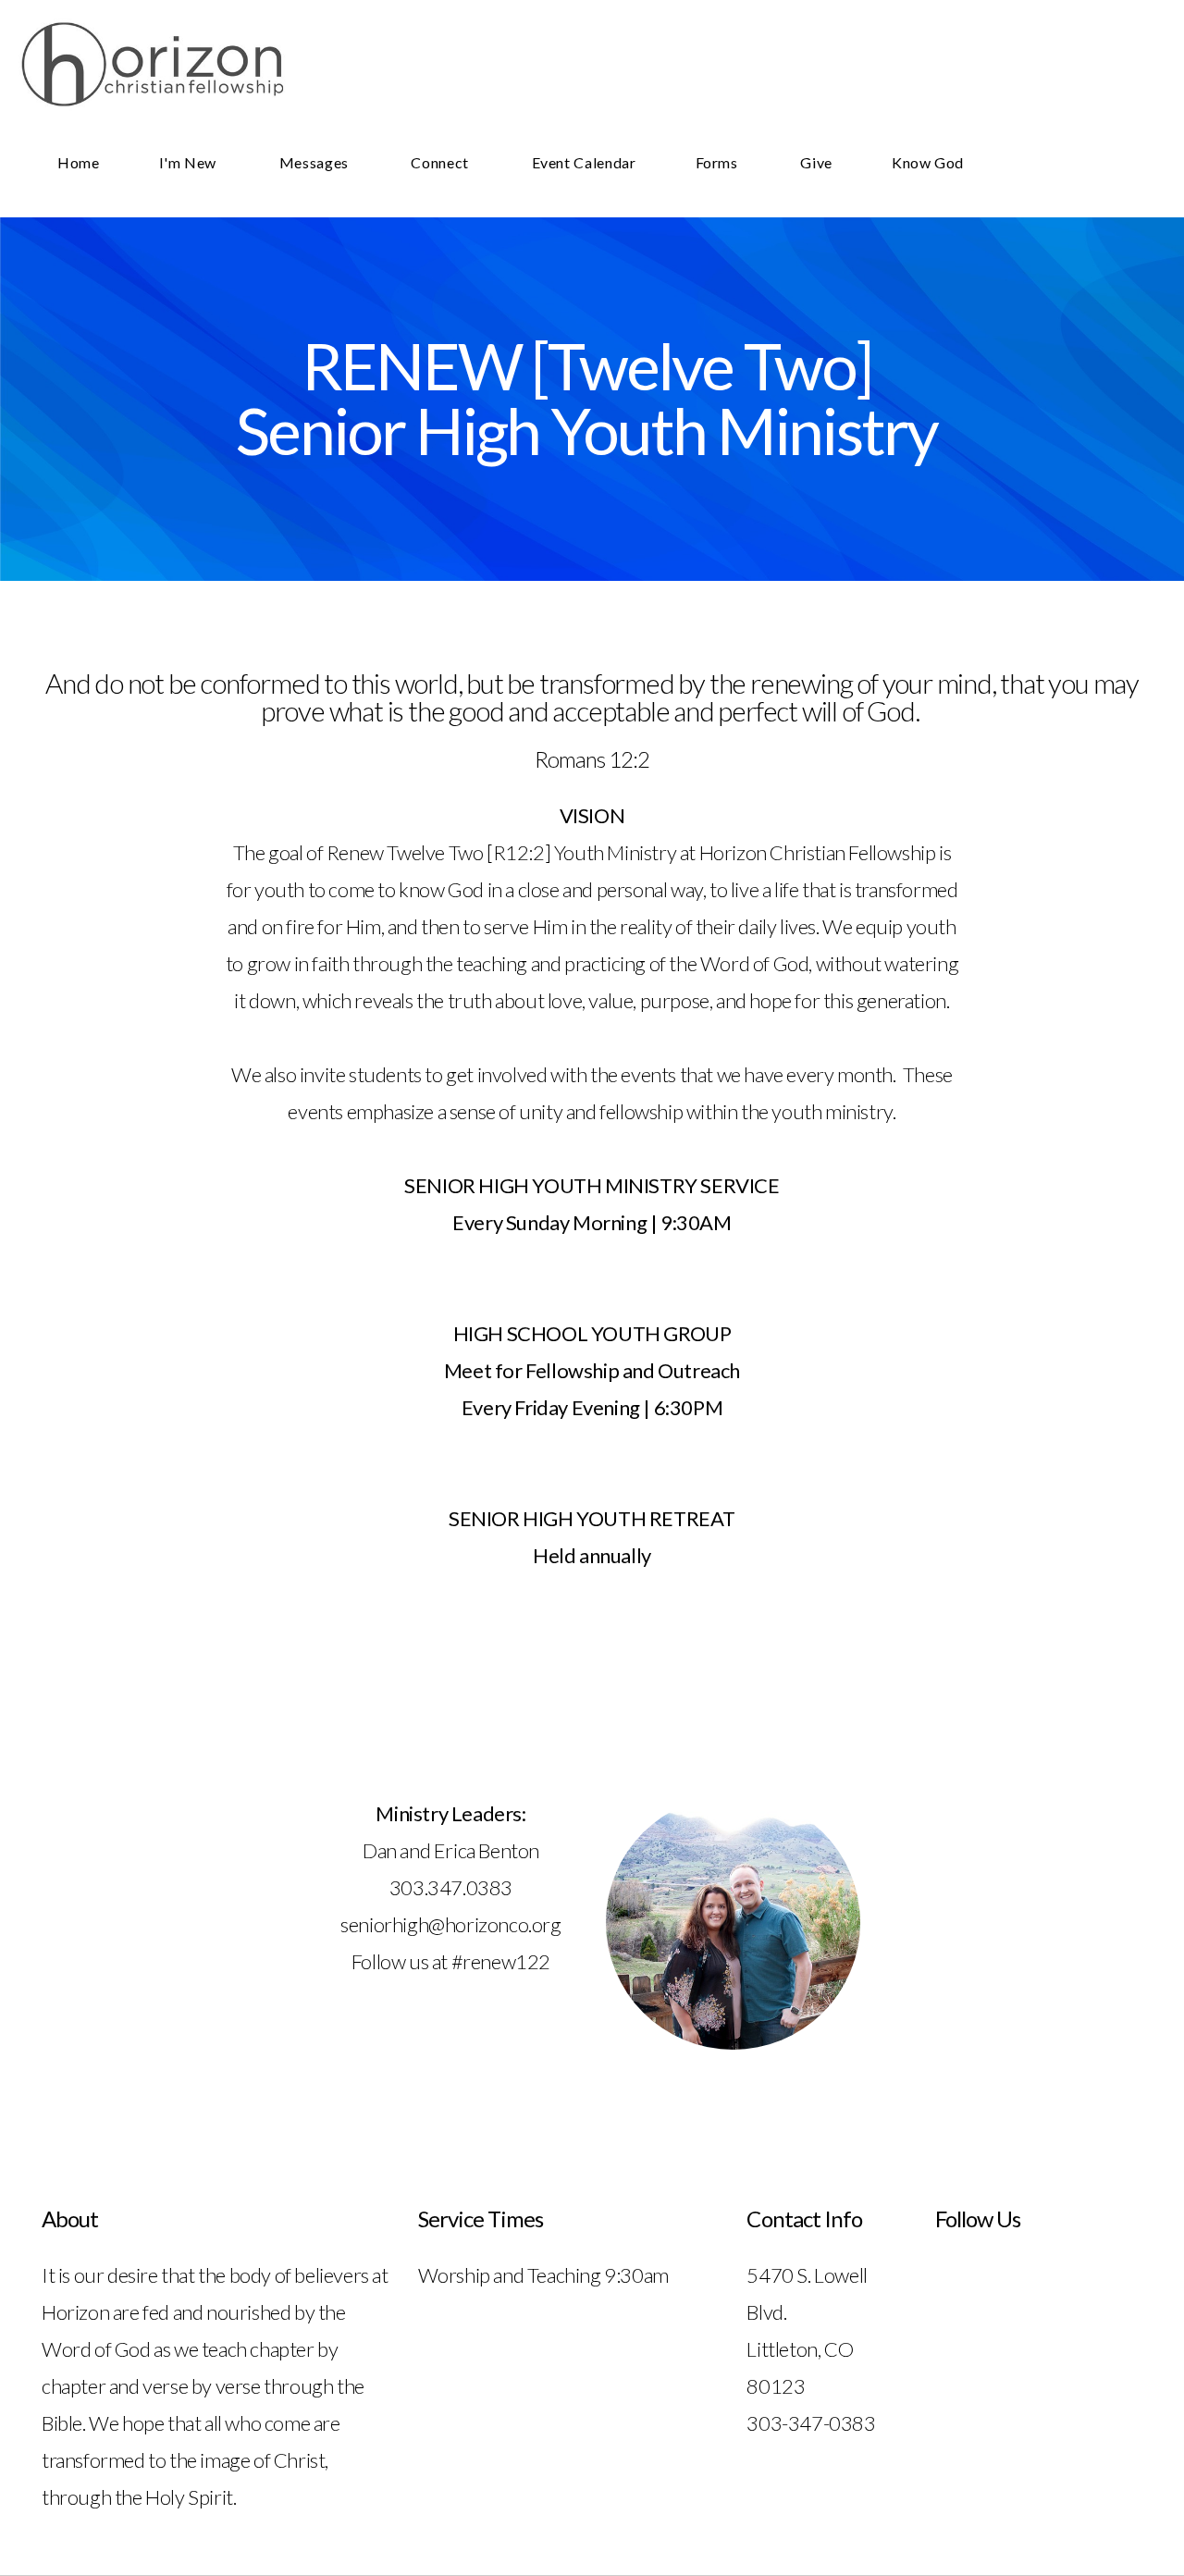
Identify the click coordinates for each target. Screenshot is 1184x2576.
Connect (441, 162)
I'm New (190, 162)
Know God (928, 162)
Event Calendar (584, 162)
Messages (316, 162)
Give (816, 162)
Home (79, 162)
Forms (719, 162)
